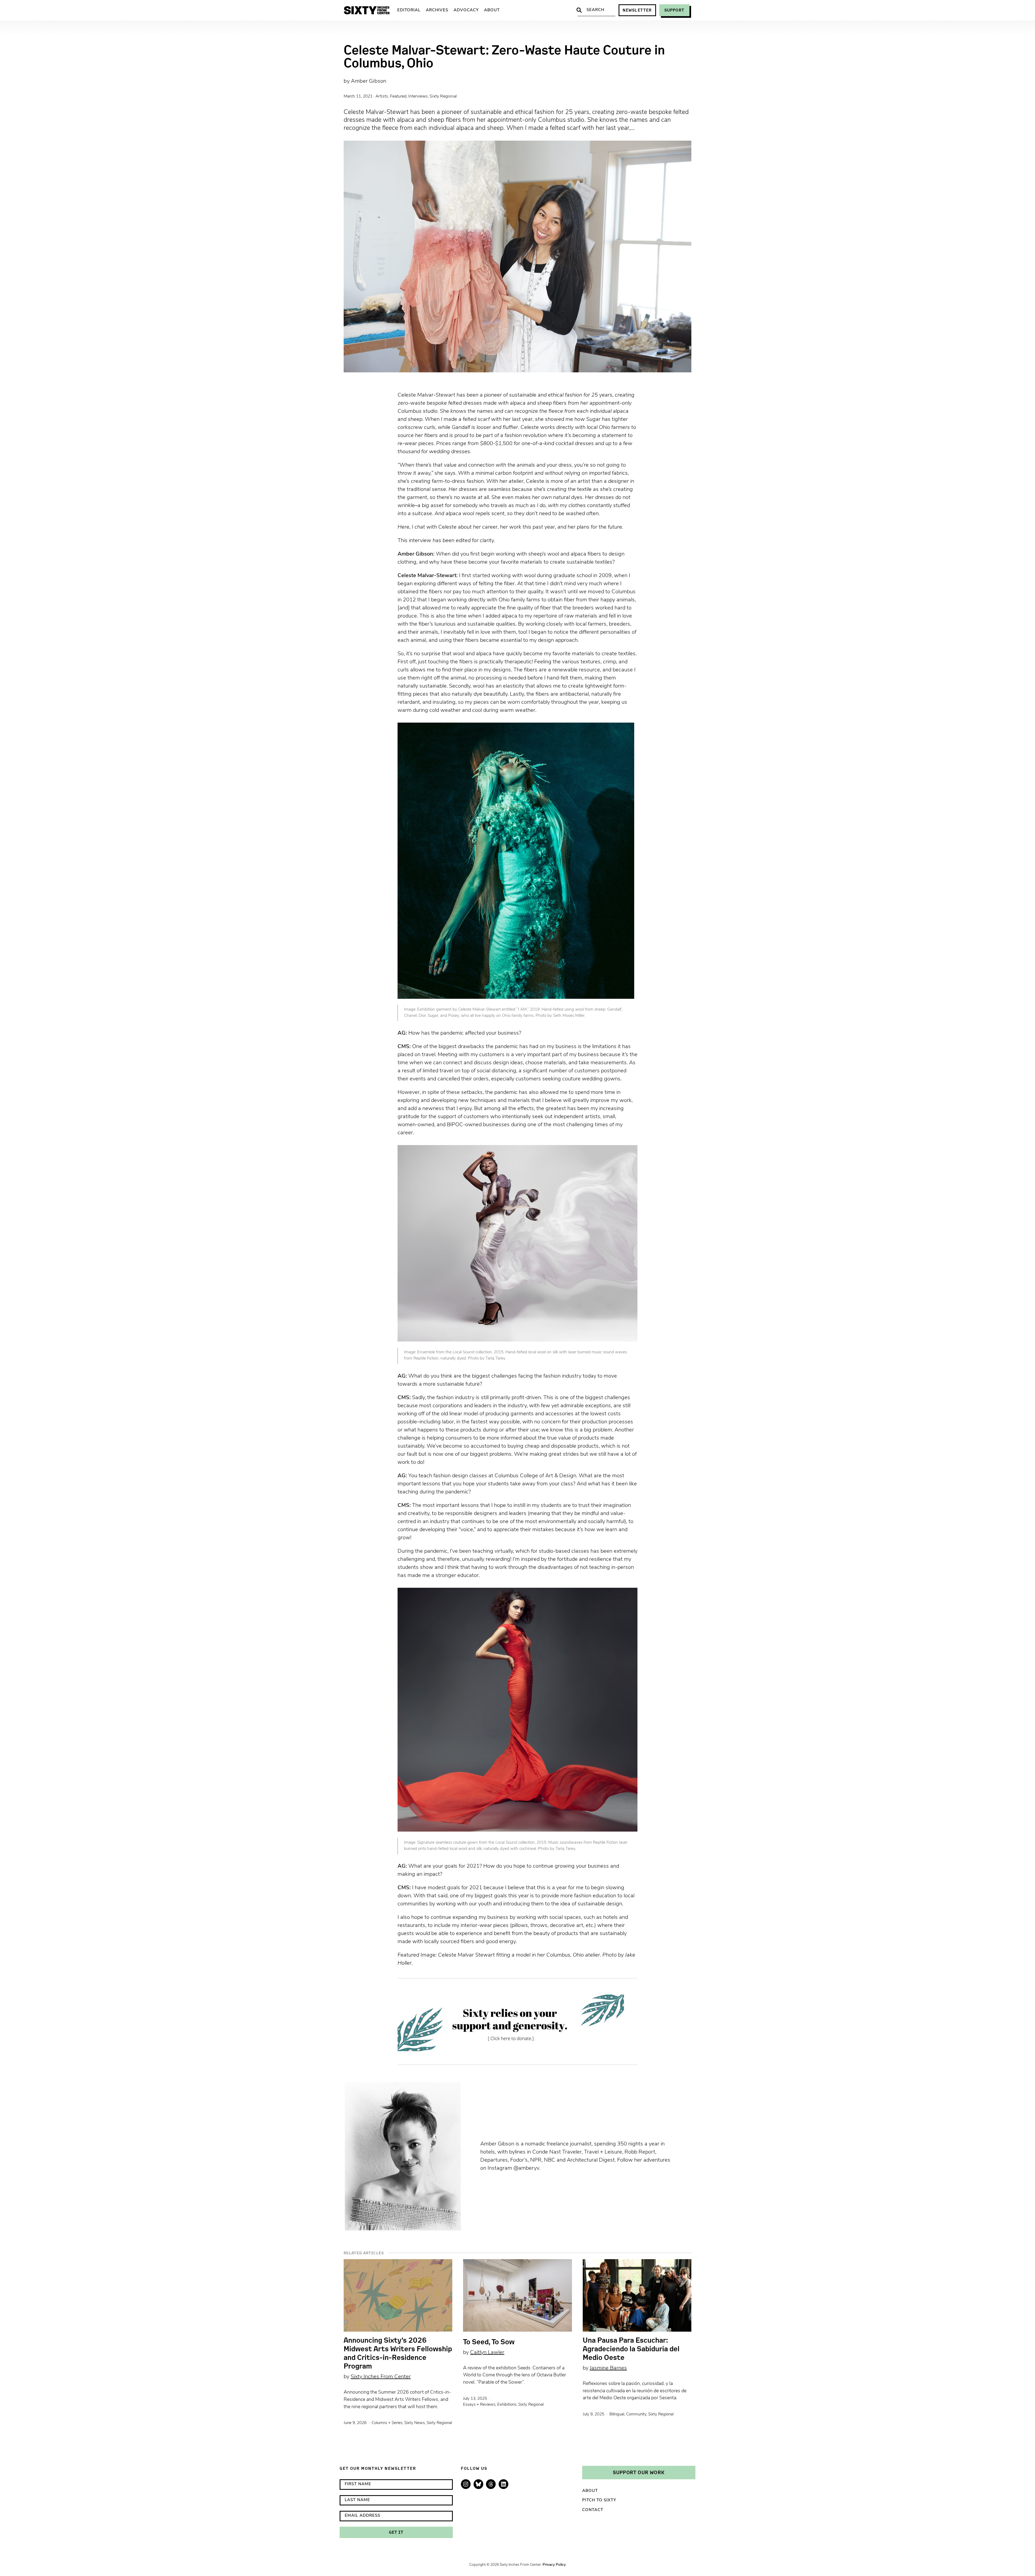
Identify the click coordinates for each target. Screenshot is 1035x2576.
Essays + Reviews (479, 2405)
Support (674, 10)
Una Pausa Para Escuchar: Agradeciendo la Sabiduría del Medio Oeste (631, 2349)
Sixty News (415, 2423)
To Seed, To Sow (489, 2342)
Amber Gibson (369, 81)
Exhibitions (507, 2405)
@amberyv (526, 2168)
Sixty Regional (443, 96)
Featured (398, 96)
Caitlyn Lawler (487, 2353)
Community (636, 2414)
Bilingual (617, 2414)
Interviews (418, 96)
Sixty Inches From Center (381, 2377)
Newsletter (637, 10)
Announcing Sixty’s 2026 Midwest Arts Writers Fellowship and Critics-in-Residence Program (398, 2353)
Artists (382, 96)
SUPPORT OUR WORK (639, 2472)
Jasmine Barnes (608, 2368)
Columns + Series (387, 2423)
